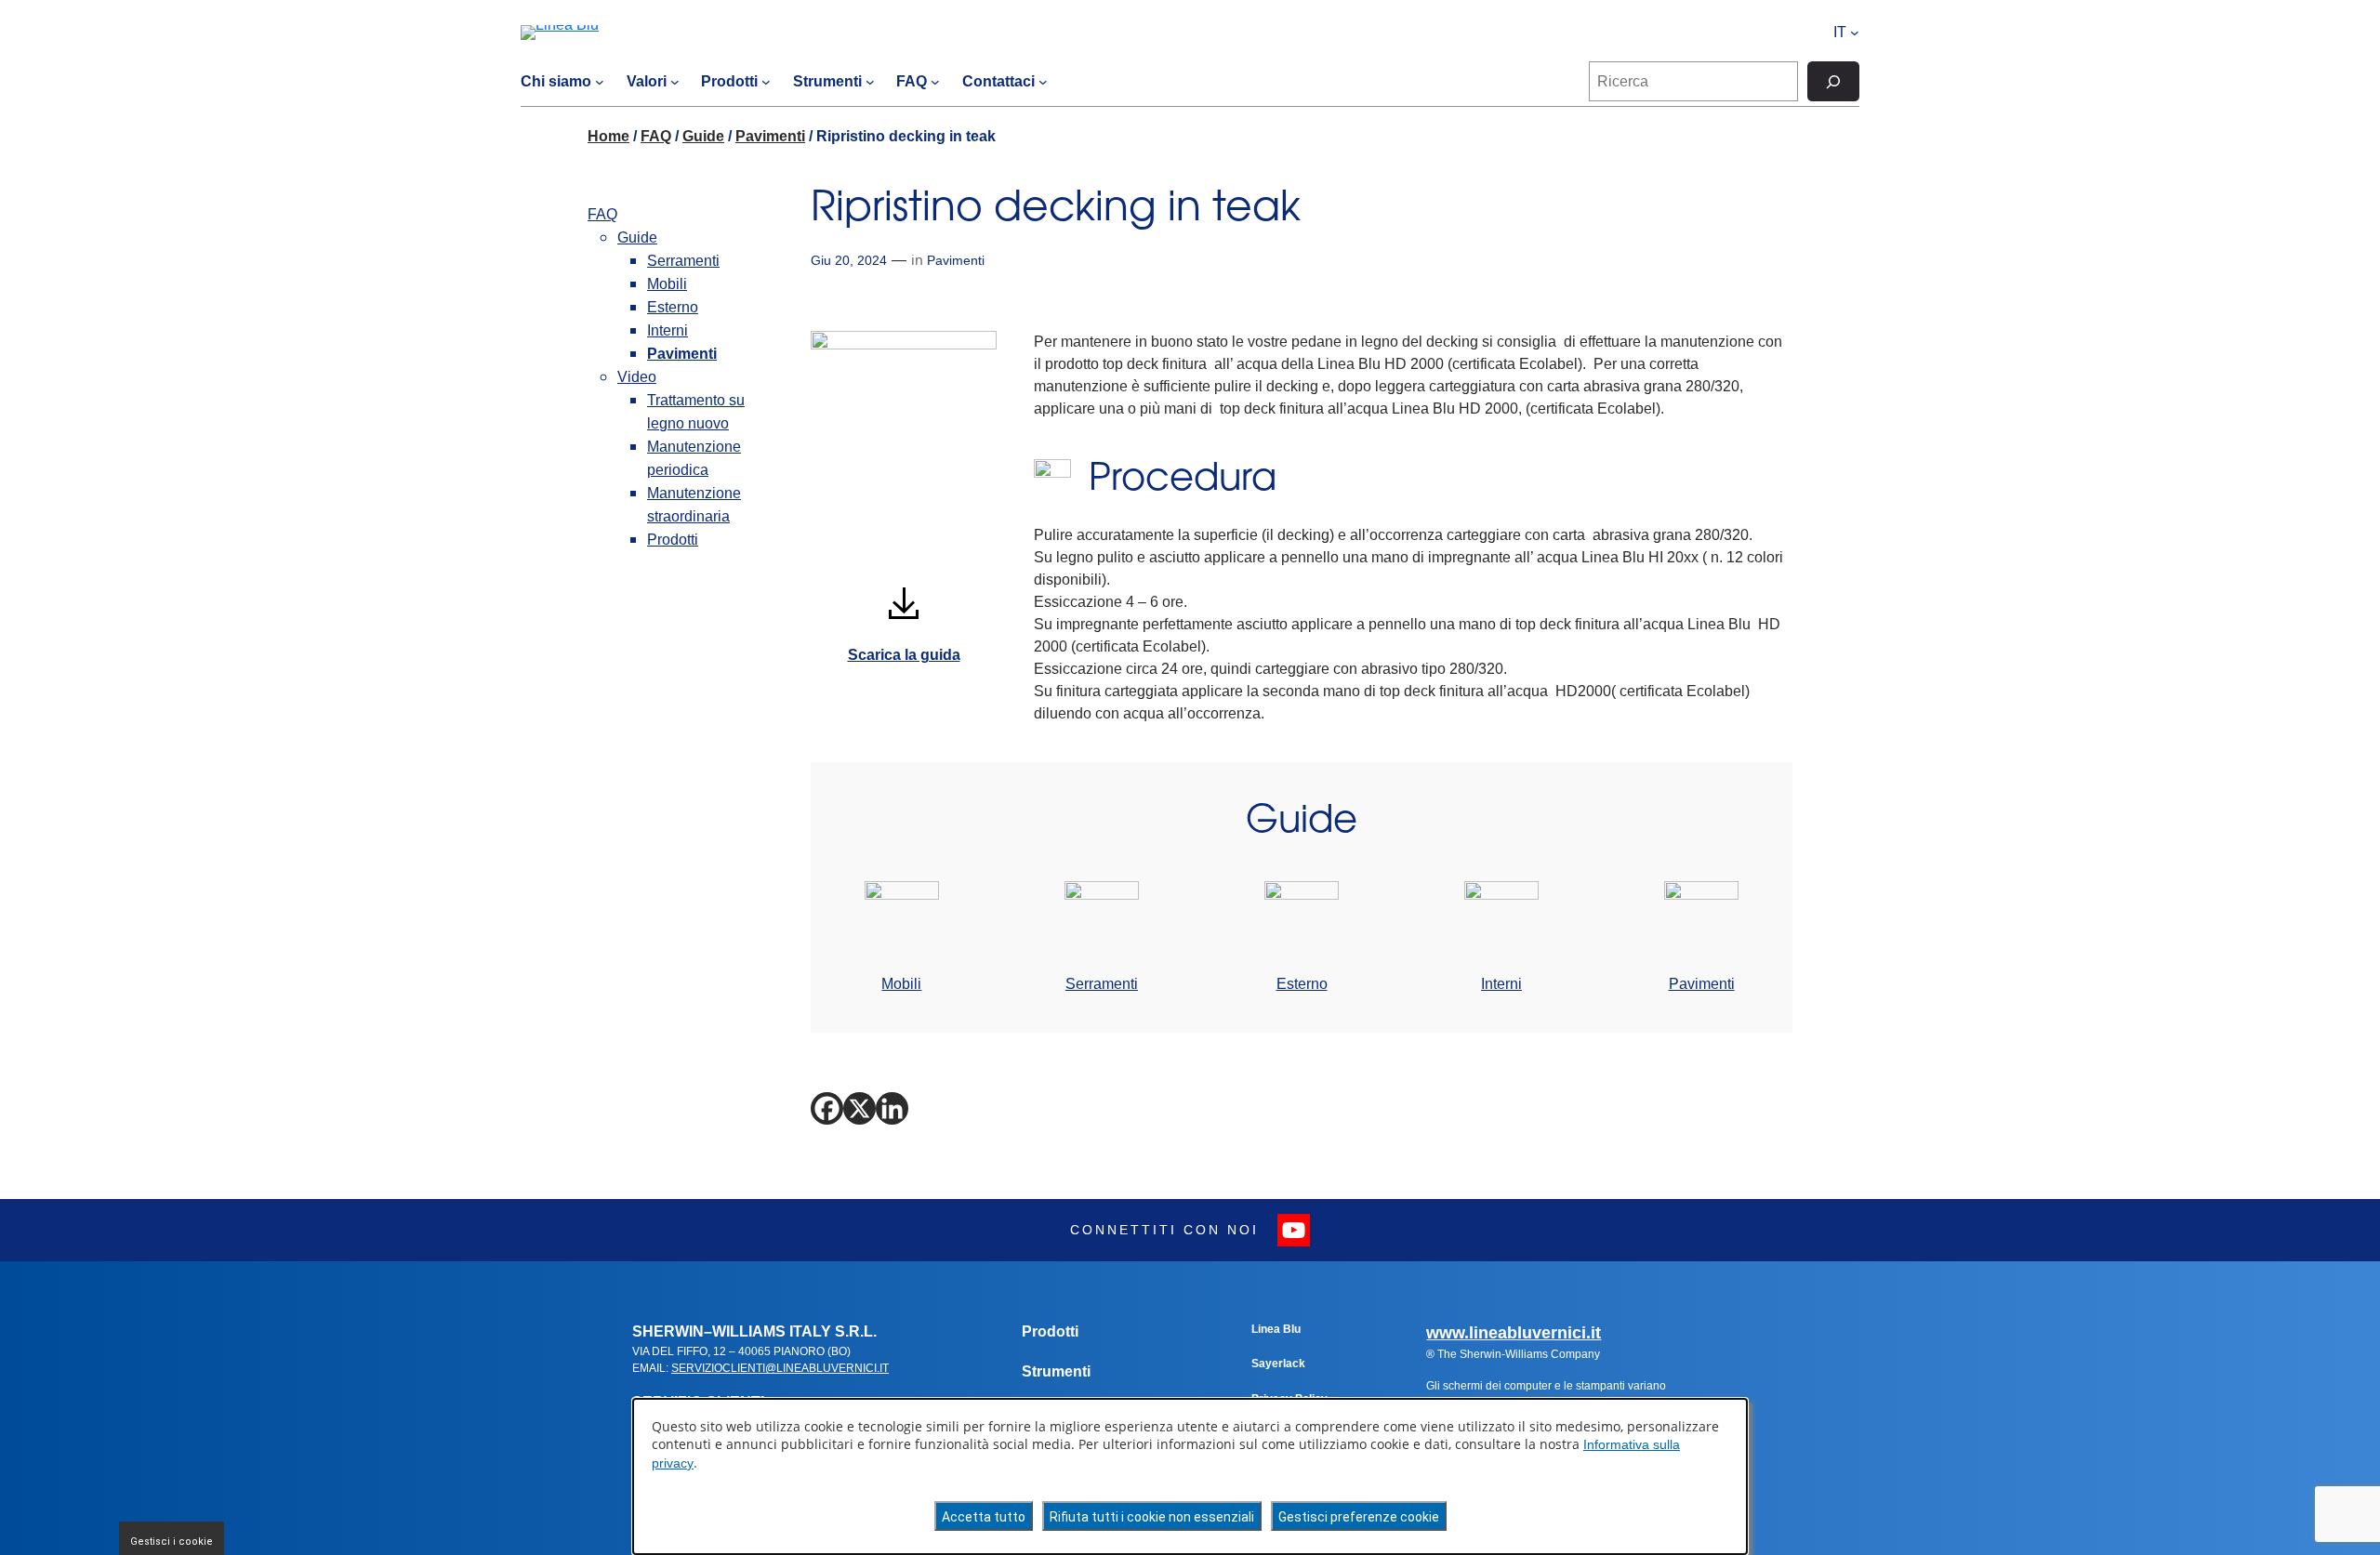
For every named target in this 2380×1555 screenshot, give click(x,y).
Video (637, 377)
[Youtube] (1294, 1230)
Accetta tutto (984, 1517)
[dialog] (1190, 1476)
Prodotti (673, 540)
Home (608, 136)
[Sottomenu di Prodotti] (766, 82)
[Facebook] (827, 1108)
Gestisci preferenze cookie (1359, 1517)
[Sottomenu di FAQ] (935, 82)
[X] (859, 1108)
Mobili (667, 284)
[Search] (1833, 81)
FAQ (656, 136)
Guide (703, 136)
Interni (668, 330)
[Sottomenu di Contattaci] (1043, 82)
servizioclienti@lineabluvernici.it (780, 1368)
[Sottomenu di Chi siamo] (600, 82)
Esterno (673, 307)
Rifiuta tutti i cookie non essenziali (1152, 1517)
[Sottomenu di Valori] (675, 82)
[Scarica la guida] (904, 604)
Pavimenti (770, 136)
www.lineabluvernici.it (1514, 1333)
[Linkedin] (892, 1108)
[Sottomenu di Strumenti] (870, 82)
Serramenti (683, 261)
